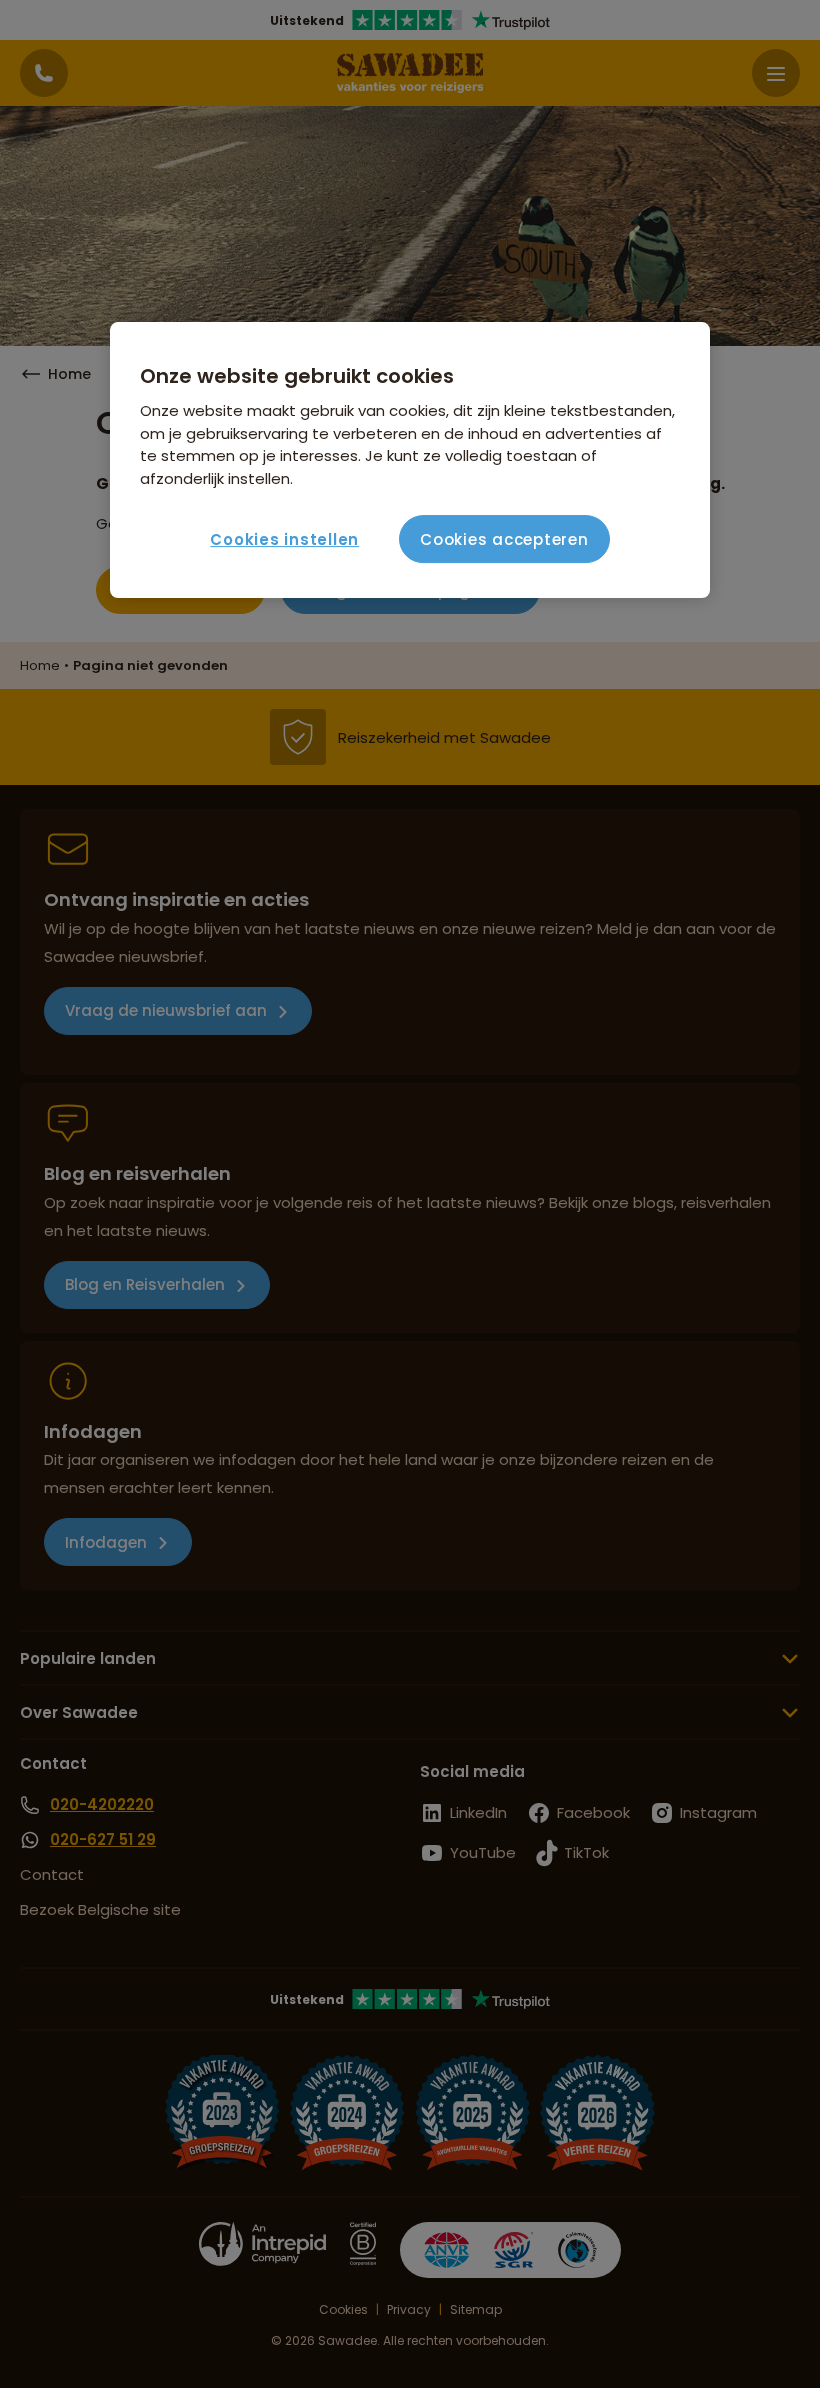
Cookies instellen (284, 539)
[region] (410, 460)
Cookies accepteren (504, 539)
